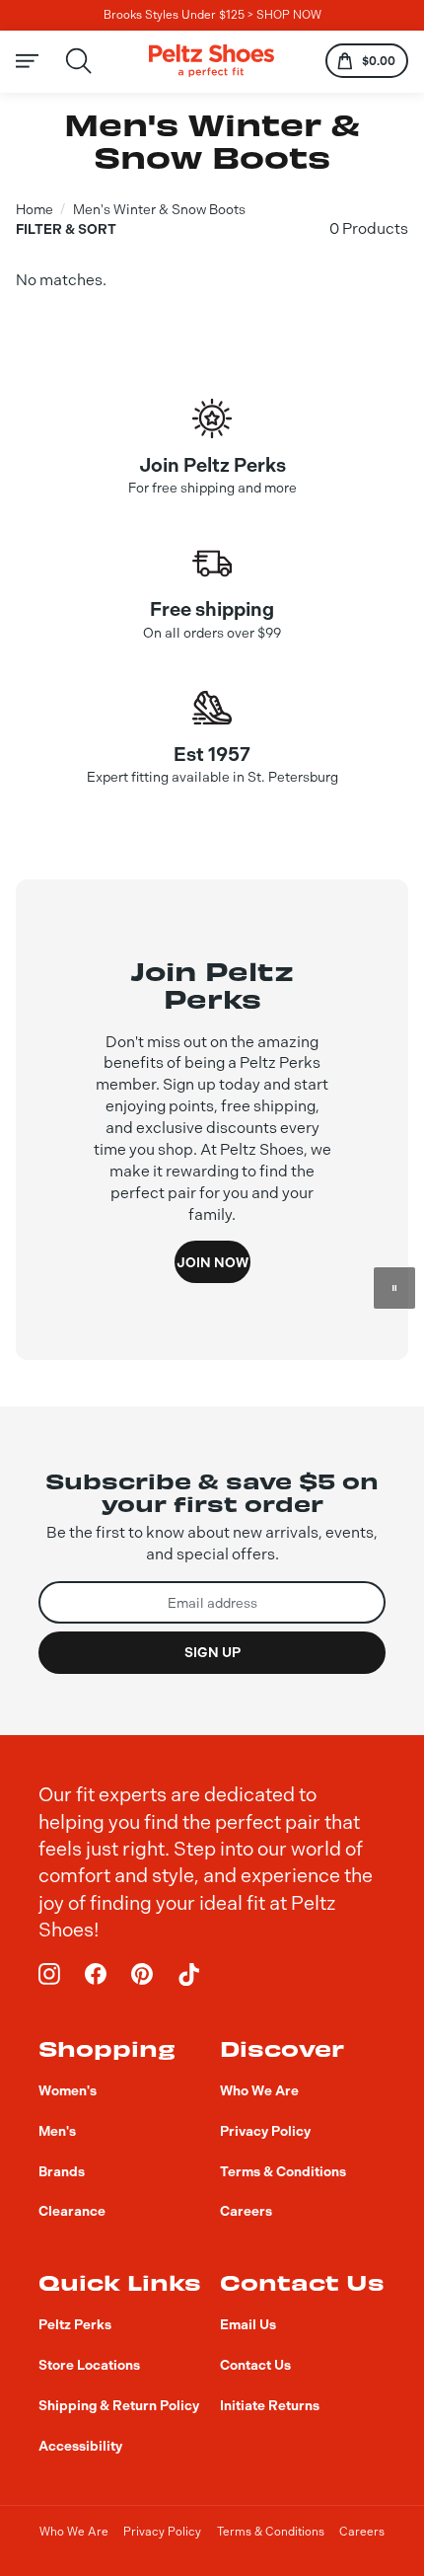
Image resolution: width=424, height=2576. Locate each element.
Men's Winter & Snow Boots (159, 209)
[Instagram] (50, 1974)
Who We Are (74, 2532)
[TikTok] (189, 1974)
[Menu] (39, 61)
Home (35, 209)
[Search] (79, 61)
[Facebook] (96, 1974)
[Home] (212, 61)
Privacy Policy (162, 2532)
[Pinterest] (142, 1974)
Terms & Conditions (271, 2532)
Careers (362, 2532)
